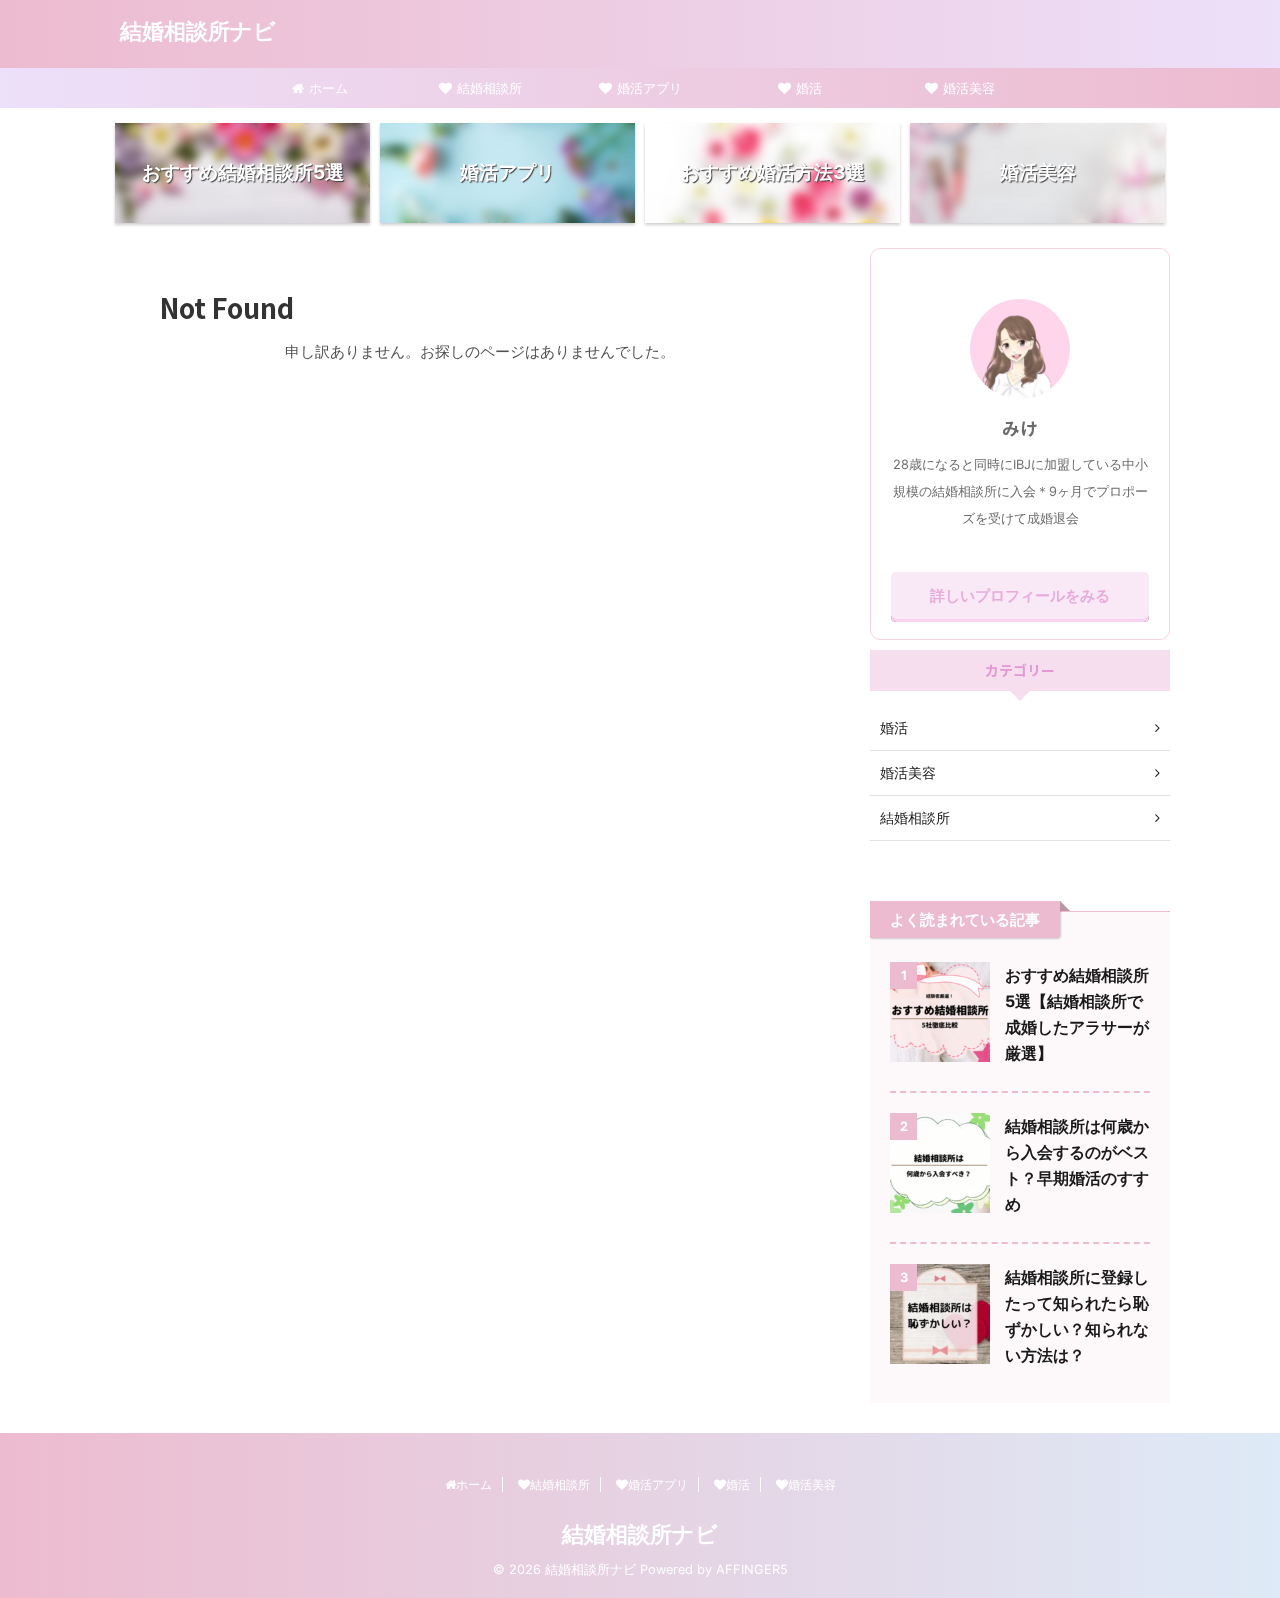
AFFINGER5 (752, 1569)
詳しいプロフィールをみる (1020, 595)
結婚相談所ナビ (198, 31)
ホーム (328, 88)
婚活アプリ (649, 88)
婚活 (809, 88)
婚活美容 (969, 88)
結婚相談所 (489, 88)
